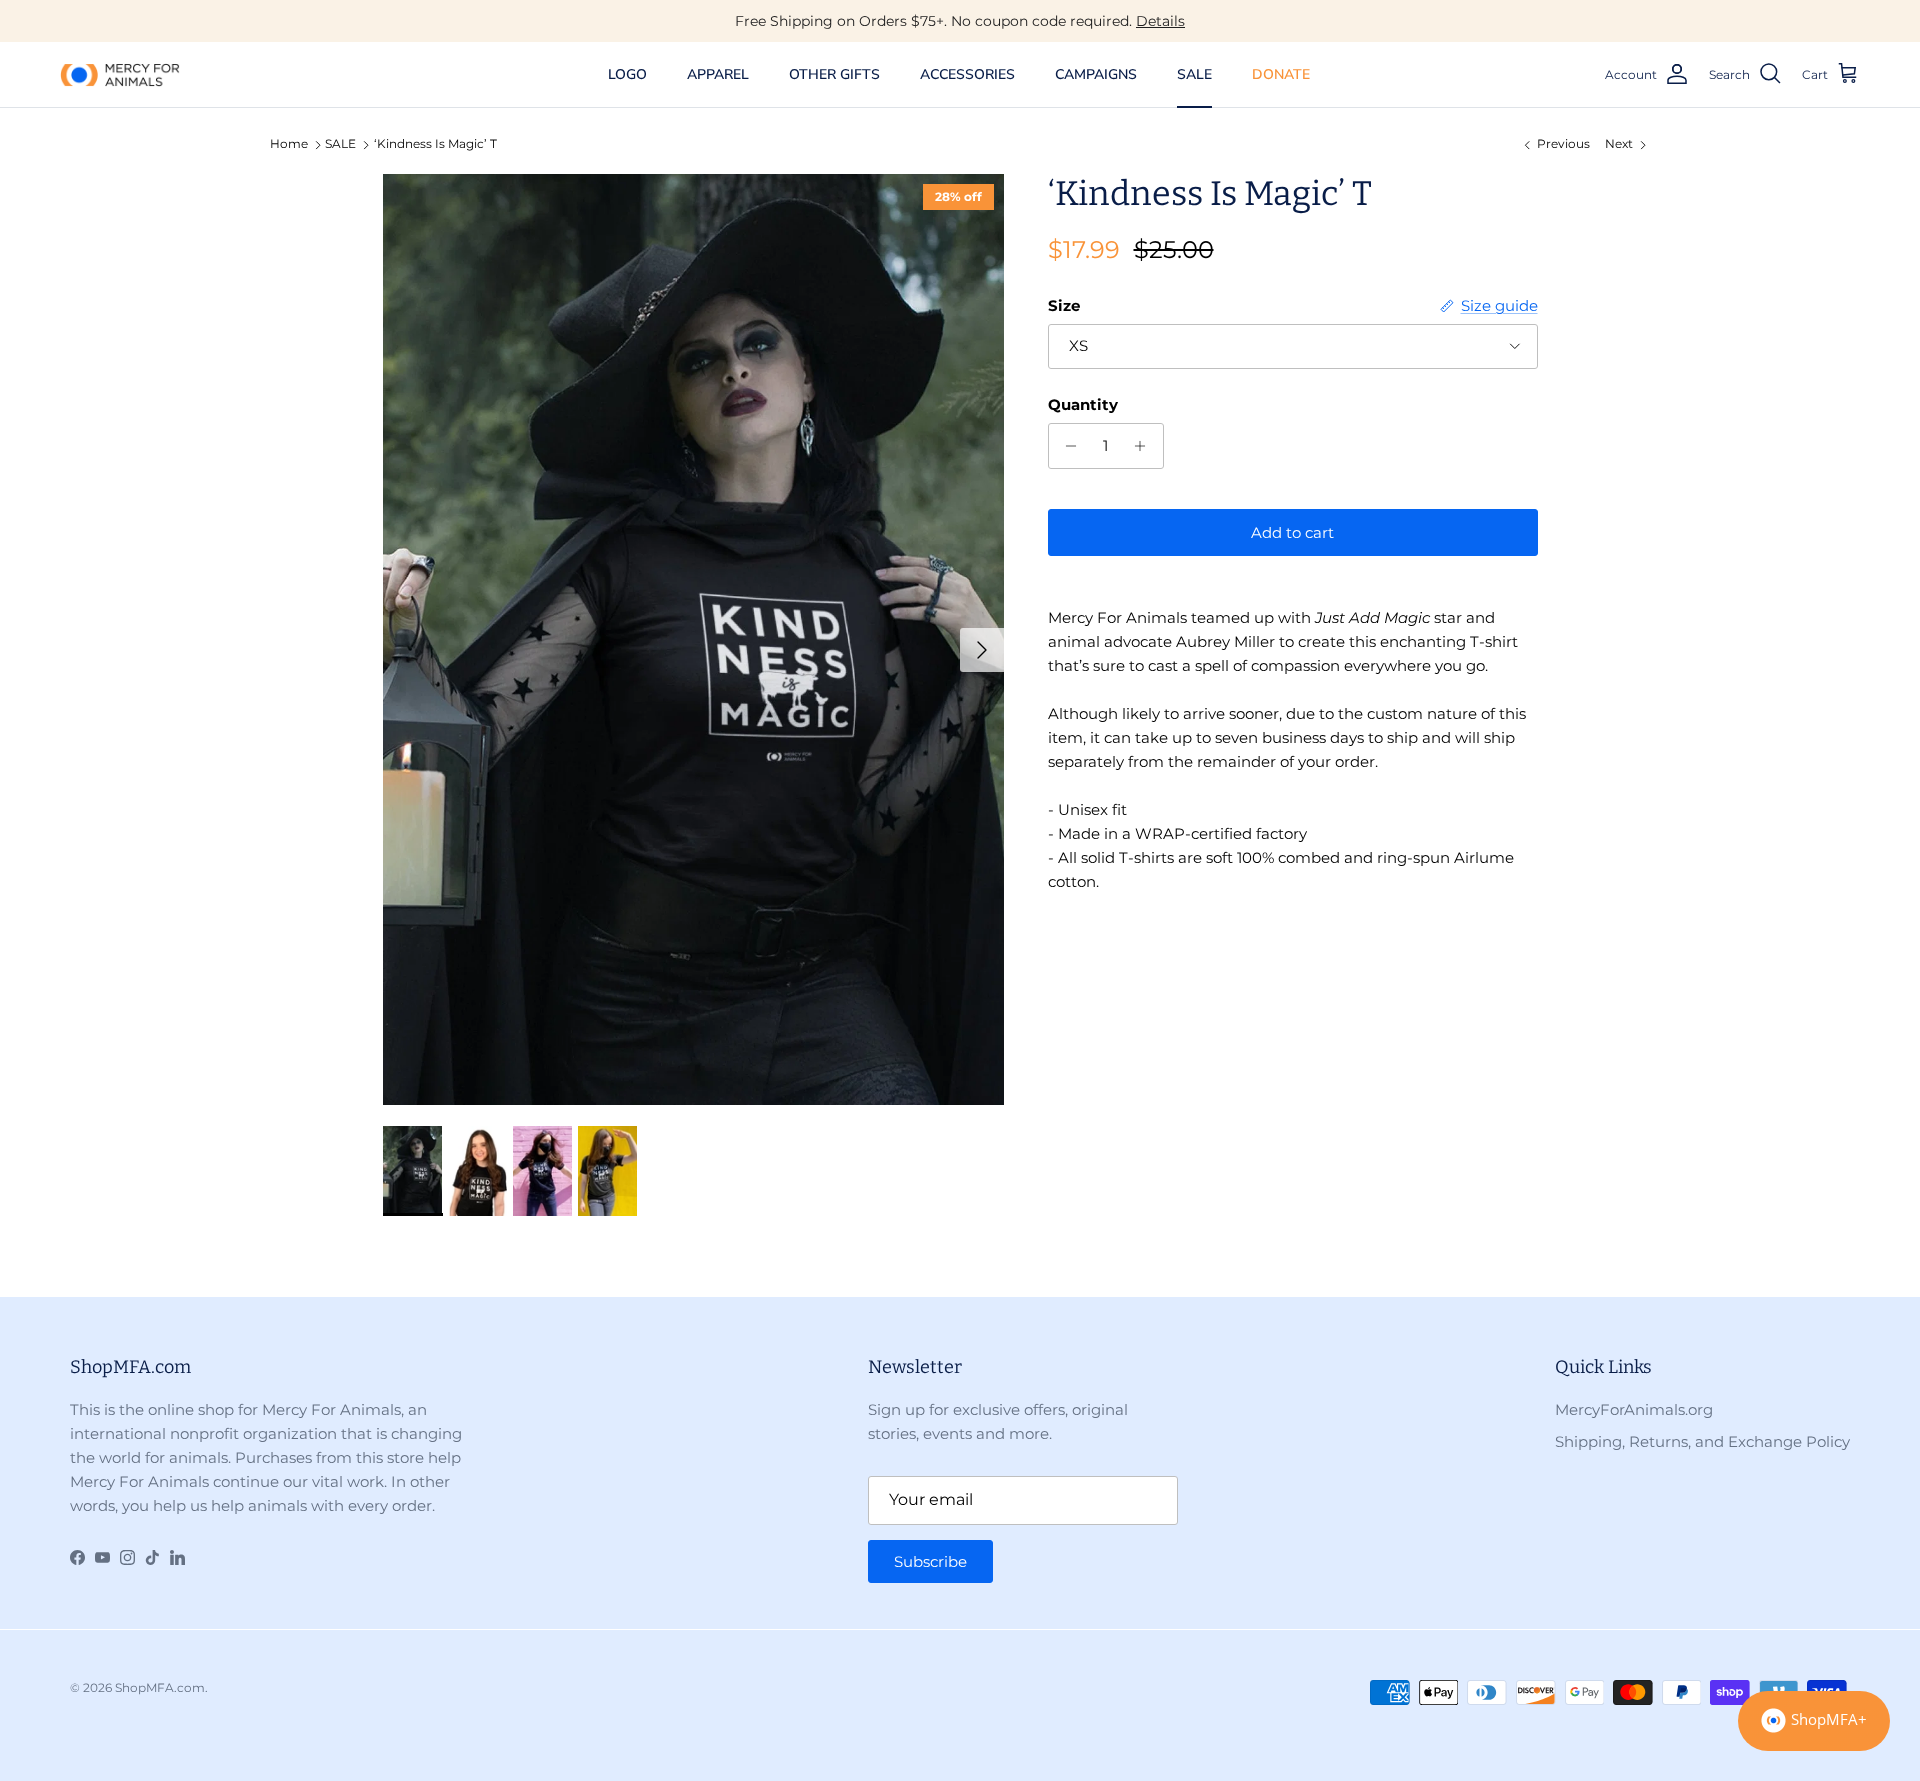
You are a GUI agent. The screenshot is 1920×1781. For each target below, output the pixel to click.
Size (1064, 305)
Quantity (1083, 404)
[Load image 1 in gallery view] (693, 640)
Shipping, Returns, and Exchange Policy (1702, 1441)
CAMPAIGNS (1096, 74)
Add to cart (1292, 532)
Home (289, 144)
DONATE (1281, 74)
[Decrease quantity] (1066, 446)
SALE (1194, 74)
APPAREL (718, 74)
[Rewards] (1814, 1721)
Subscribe (930, 1561)
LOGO (627, 74)
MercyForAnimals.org (1634, 1409)
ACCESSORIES (967, 74)
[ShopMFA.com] (120, 74)
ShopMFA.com (160, 1687)
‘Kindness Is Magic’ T (435, 144)
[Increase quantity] (1145, 446)
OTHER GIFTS (834, 74)
